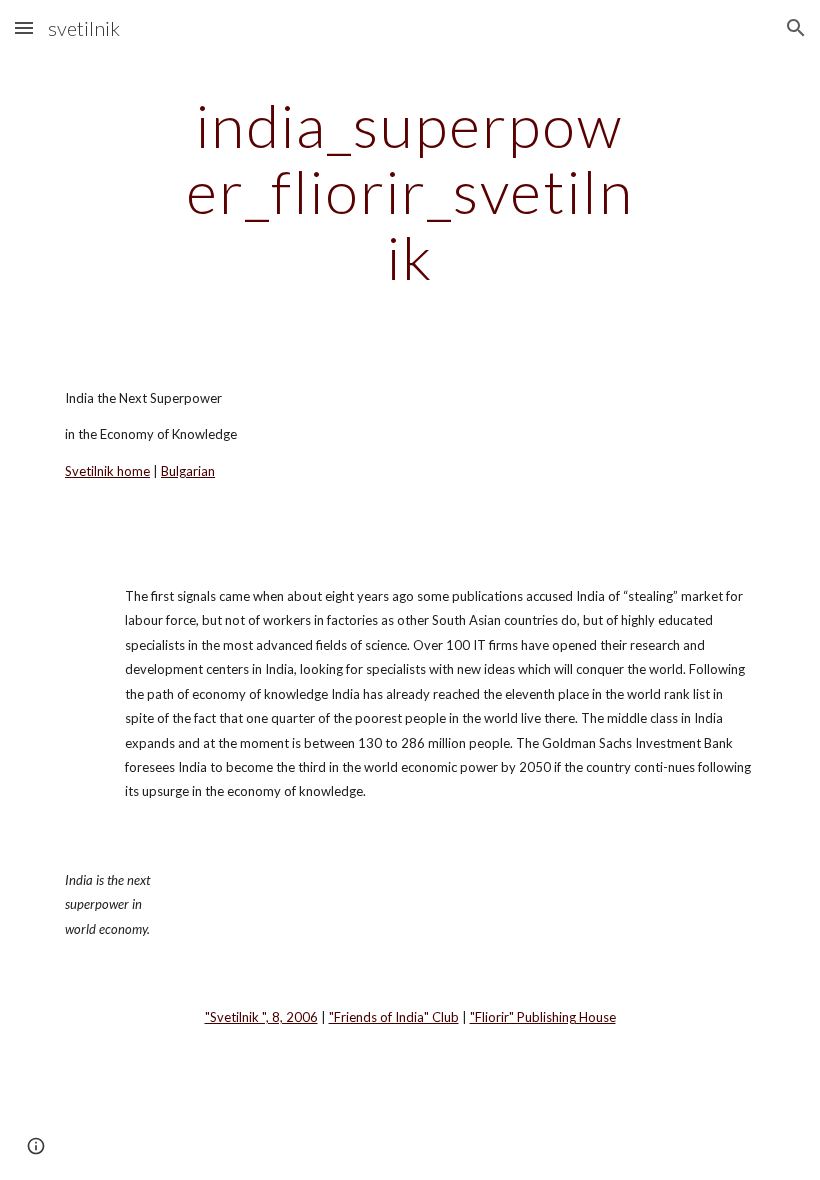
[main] (410, 191)
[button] (24, 27)
